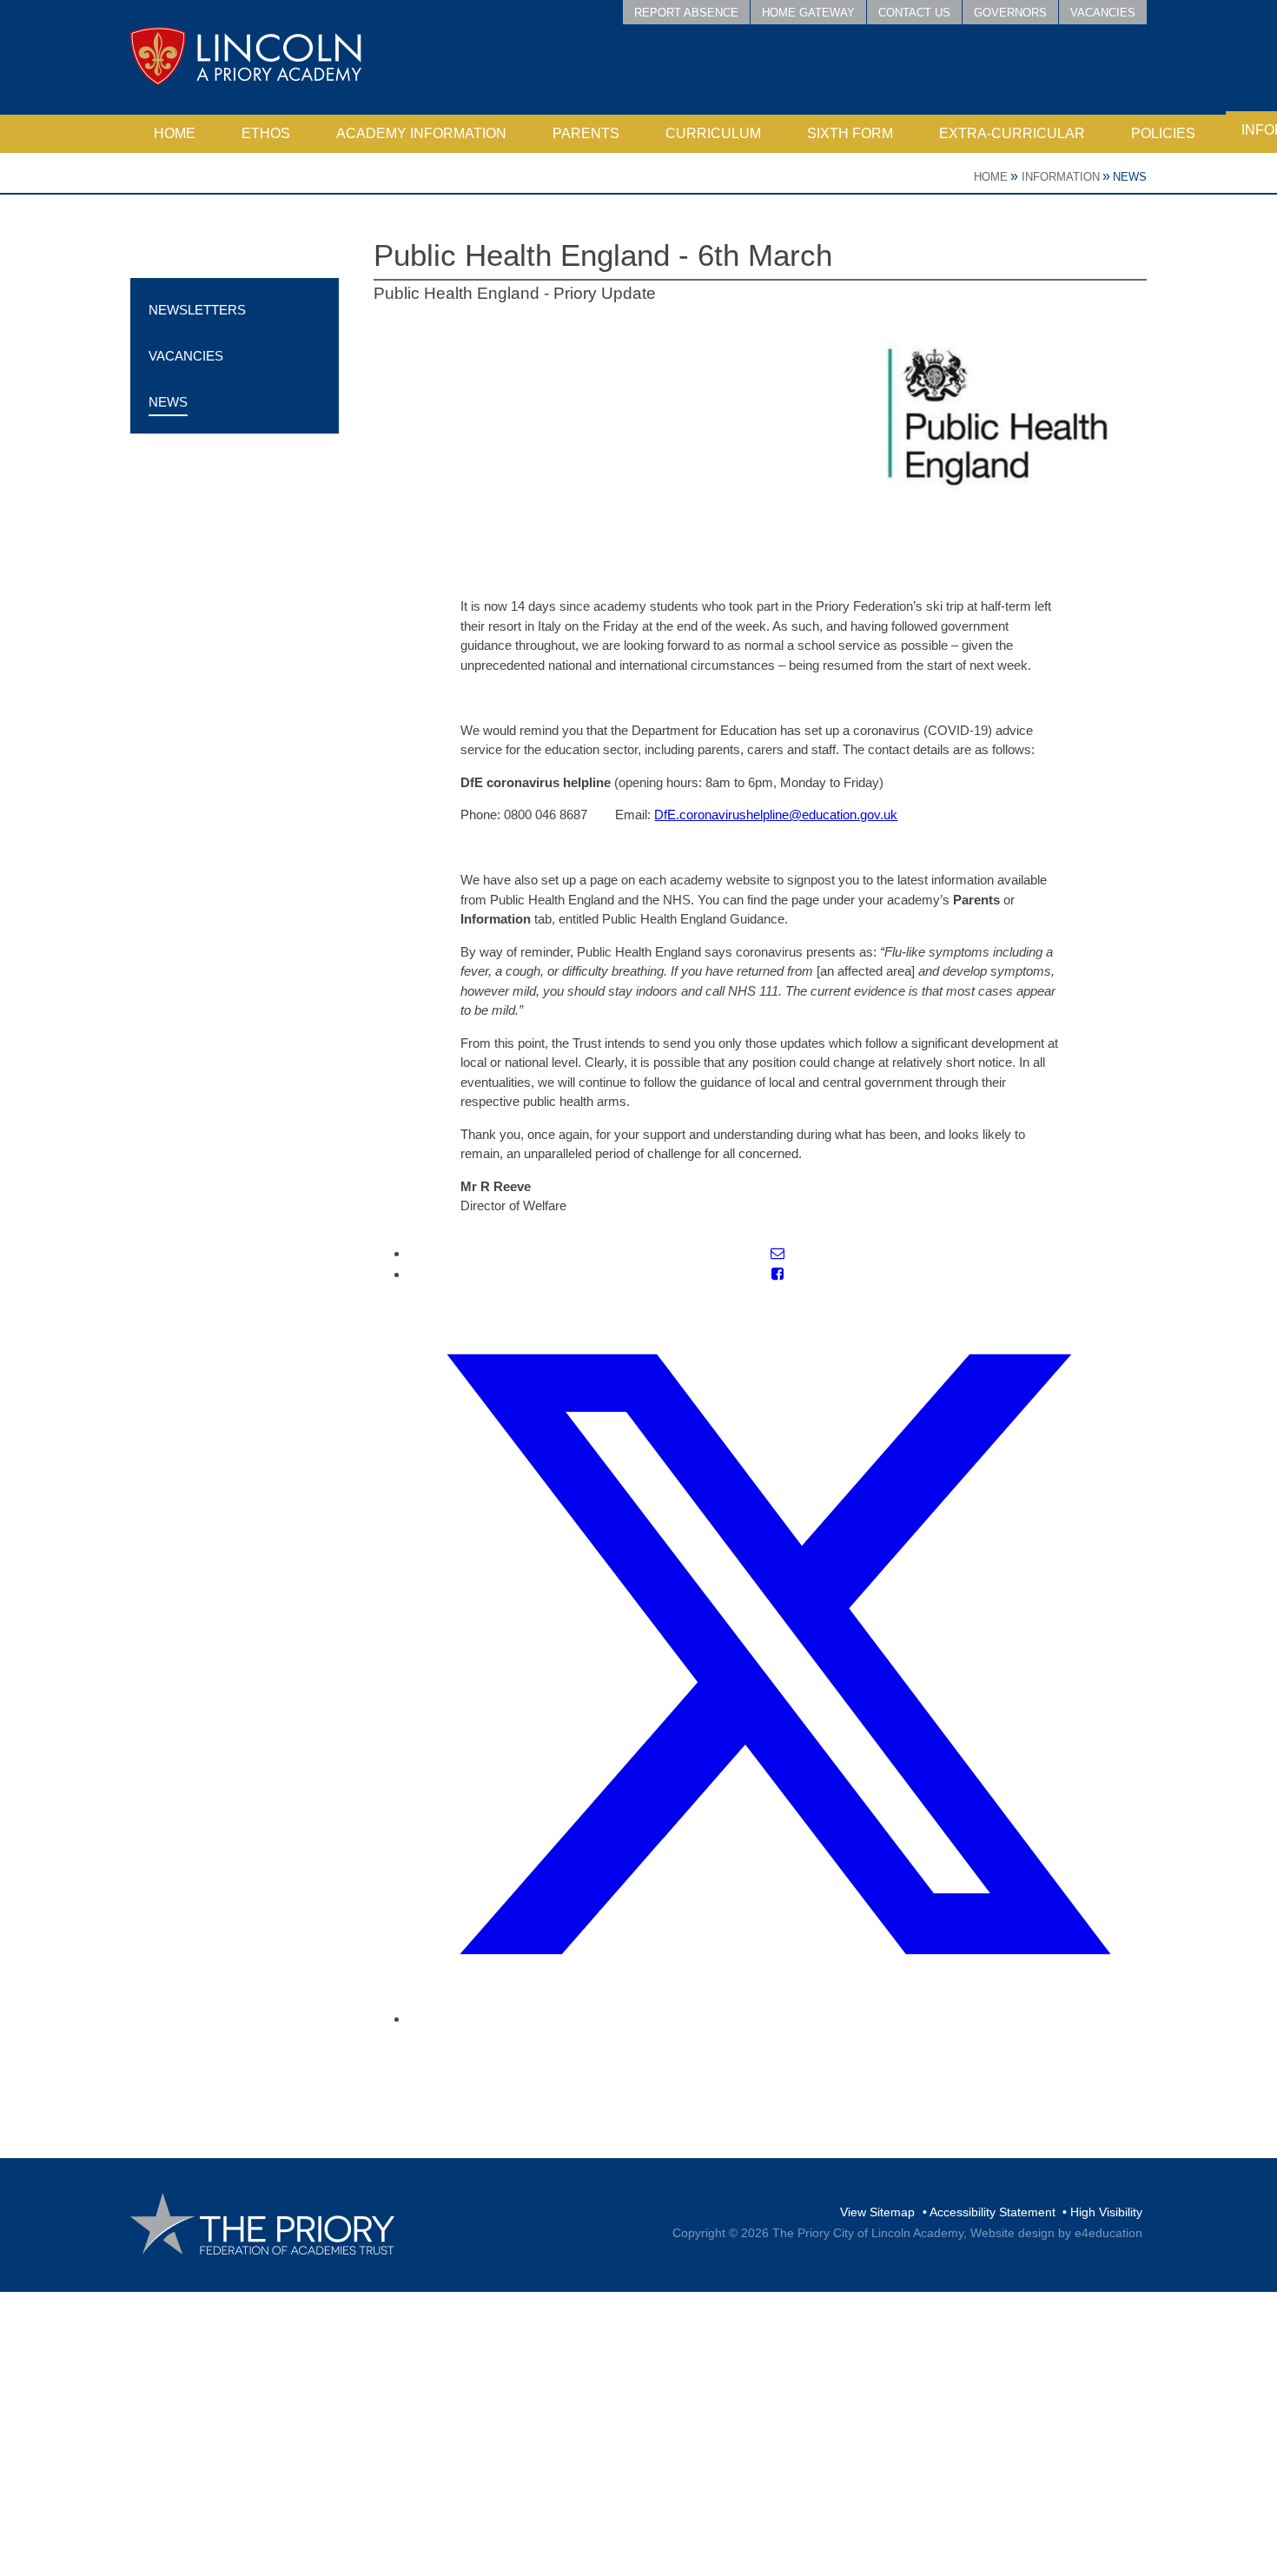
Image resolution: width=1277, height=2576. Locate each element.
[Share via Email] (777, 1253)
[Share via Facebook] (777, 1274)
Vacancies (1103, 13)
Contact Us (914, 13)
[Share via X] (777, 2019)
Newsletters (197, 310)
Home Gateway (808, 13)
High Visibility (1106, 2212)
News (1130, 177)
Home (991, 177)
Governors (1010, 13)
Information (1061, 177)
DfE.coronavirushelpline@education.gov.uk (776, 815)
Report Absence (686, 13)
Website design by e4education (1056, 2233)
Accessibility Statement (992, 2212)
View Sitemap (877, 2212)
